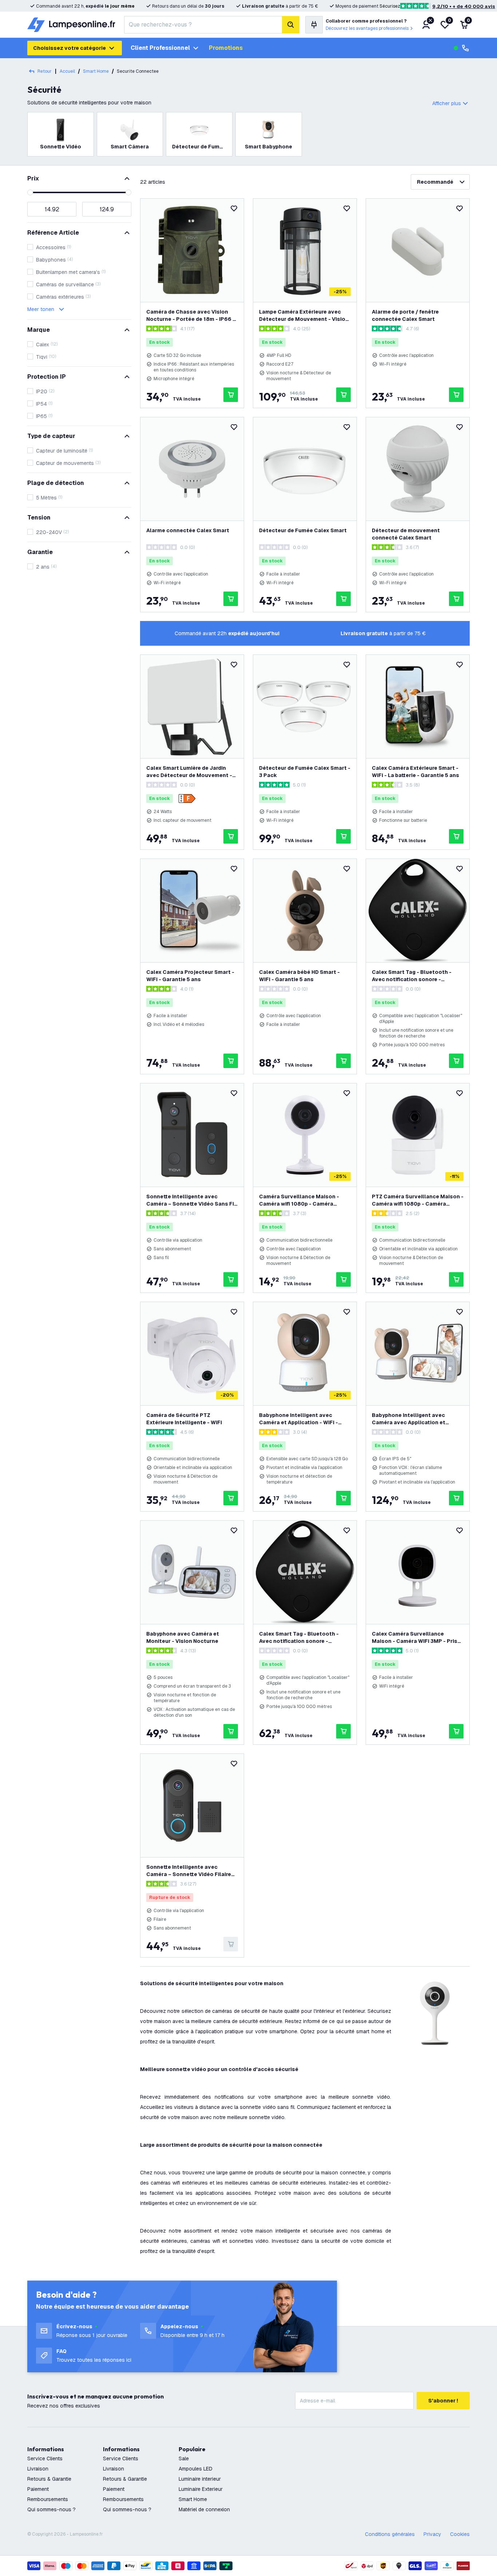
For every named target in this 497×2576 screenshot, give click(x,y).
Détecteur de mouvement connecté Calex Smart (406, 534)
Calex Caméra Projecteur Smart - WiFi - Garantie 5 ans (190, 976)
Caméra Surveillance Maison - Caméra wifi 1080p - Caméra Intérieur (299, 1200)
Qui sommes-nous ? (51, 2509)
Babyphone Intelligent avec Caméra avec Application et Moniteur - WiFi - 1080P (409, 1419)
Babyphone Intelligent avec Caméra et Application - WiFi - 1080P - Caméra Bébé (299, 1419)
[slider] (30, 192)
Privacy (432, 2534)
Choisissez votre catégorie (69, 48)
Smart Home (193, 2499)
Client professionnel (160, 48)
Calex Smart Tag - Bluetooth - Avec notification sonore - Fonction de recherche (412, 976)
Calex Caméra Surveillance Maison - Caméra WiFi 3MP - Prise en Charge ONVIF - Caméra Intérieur (416, 1638)
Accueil (67, 71)
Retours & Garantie (49, 2479)
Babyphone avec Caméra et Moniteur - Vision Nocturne (183, 1637)
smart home (96, 71)
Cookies (460, 2534)
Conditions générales (390, 2534)
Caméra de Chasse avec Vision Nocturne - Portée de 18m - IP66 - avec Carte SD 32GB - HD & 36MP (191, 316)
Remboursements (48, 2499)
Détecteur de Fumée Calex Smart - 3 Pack (305, 772)
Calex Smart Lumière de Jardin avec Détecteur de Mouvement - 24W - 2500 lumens (189, 772)
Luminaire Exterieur (201, 2489)
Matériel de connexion (204, 2509)
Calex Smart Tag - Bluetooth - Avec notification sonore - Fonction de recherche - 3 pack (300, 1638)
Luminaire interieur (200, 2479)
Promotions (226, 48)
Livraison (38, 2469)
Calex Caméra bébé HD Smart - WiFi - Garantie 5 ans (299, 976)
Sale (184, 2458)
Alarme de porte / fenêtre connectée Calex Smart (405, 315)
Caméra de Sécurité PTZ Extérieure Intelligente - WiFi (184, 1419)
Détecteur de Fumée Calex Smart (303, 530)
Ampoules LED (196, 2469)
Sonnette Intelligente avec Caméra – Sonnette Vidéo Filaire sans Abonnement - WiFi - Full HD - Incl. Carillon (192, 1871)
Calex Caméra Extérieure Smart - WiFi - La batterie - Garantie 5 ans (416, 772)
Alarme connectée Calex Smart (188, 530)
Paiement (38, 2489)
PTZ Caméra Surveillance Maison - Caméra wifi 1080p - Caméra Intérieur (418, 1200)
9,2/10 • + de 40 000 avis (464, 6)
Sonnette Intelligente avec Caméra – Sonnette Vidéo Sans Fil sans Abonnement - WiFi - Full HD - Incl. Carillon (192, 1200)
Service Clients (45, 2458)
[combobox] (203, 25)
